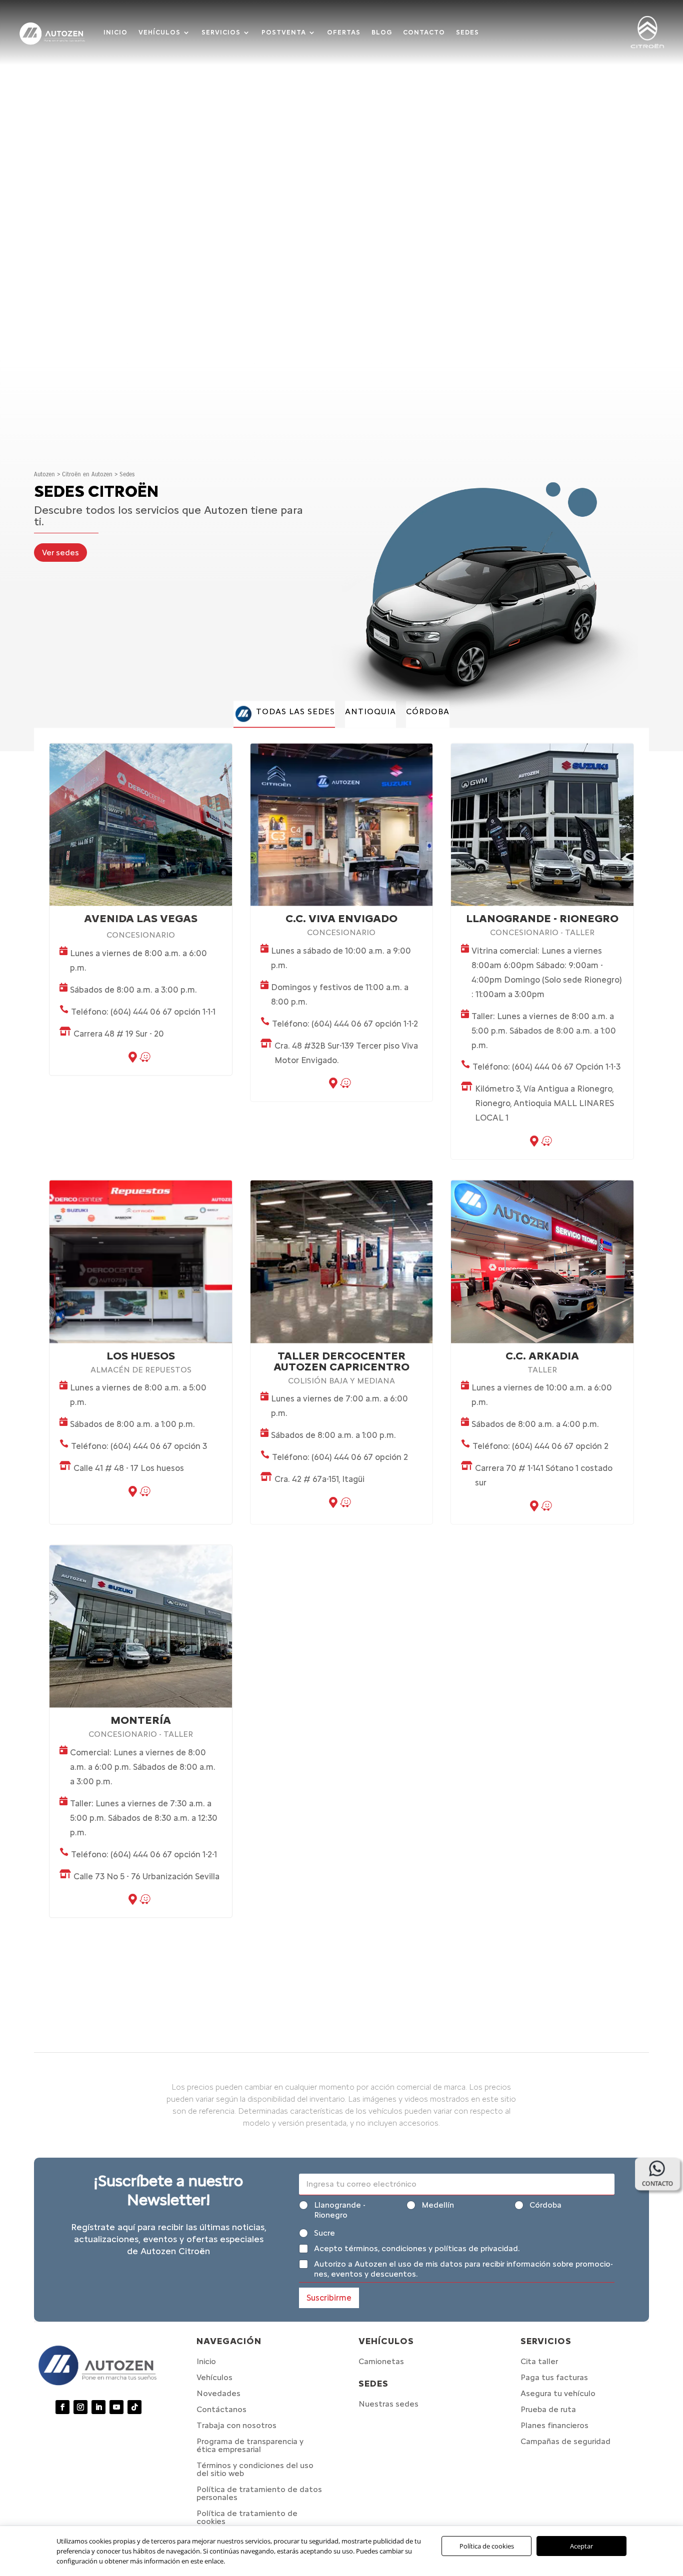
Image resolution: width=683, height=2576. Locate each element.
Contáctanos (221, 2409)
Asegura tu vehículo (558, 2393)
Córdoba (545, 2205)
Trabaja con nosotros (236, 2425)
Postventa (284, 32)
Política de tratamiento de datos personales (259, 2493)
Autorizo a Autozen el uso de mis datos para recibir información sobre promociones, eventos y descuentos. (463, 2269)
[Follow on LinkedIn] (98, 2407)
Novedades (218, 2393)
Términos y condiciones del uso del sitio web (255, 2469)
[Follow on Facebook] (62, 2407)
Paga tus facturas (554, 2377)
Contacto (424, 32)
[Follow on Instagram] (80, 2407)
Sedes (467, 32)
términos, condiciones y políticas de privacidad (431, 2248)
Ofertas (344, 32)
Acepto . (417, 2248)
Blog (382, 32)
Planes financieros (554, 2425)
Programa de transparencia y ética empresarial (250, 2445)
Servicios (221, 32)
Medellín (438, 2205)
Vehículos (159, 32)
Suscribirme (329, 2298)
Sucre (324, 2233)
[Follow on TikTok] (134, 2407)
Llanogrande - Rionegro (340, 2210)
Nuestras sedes (388, 2404)
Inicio (115, 32)
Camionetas (381, 2361)
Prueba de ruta (548, 2409)
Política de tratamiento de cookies (247, 2517)
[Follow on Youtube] (116, 2407)
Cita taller (539, 2361)
